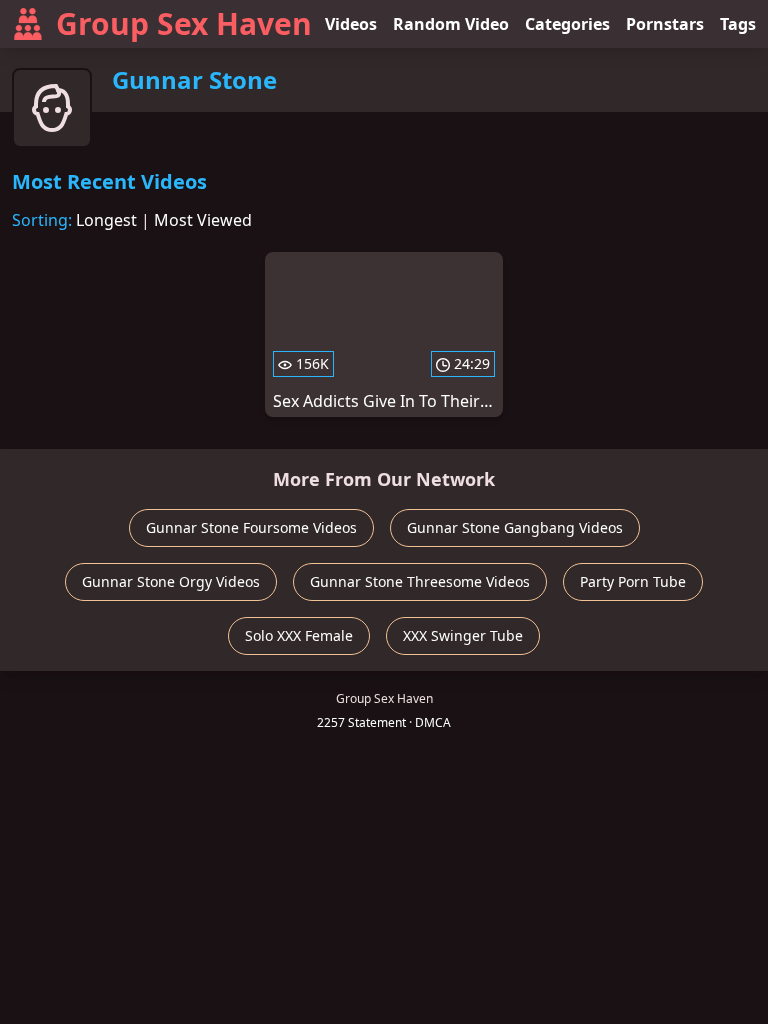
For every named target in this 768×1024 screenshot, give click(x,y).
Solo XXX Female (299, 635)
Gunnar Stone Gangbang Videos (515, 527)
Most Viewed (203, 220)
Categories (567, 24)
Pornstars (665, 24)
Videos (351, 24)
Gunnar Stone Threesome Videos (420, 581)
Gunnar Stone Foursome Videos (251, 527)
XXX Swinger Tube (463, 635)
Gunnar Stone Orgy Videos (171, 581)
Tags (738, 24)
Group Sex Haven (184, 23)
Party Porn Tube (633, 581)
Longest (106, 220)
